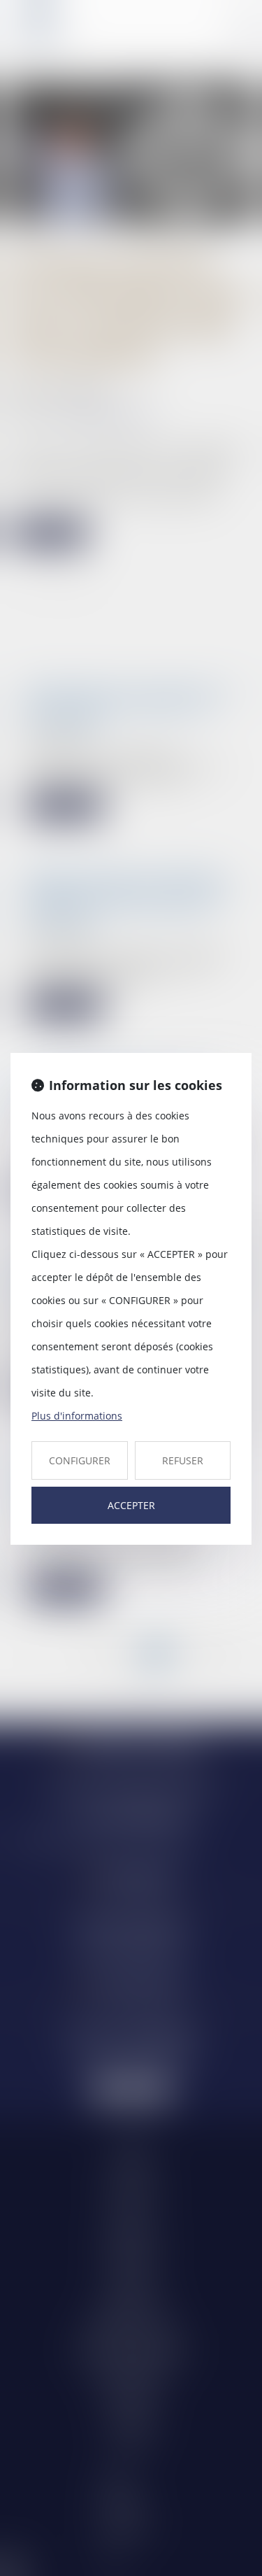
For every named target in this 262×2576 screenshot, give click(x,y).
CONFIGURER (80, 1460)
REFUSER (183, 1460)
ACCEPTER (131, 1505)
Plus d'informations (77, 1416)
